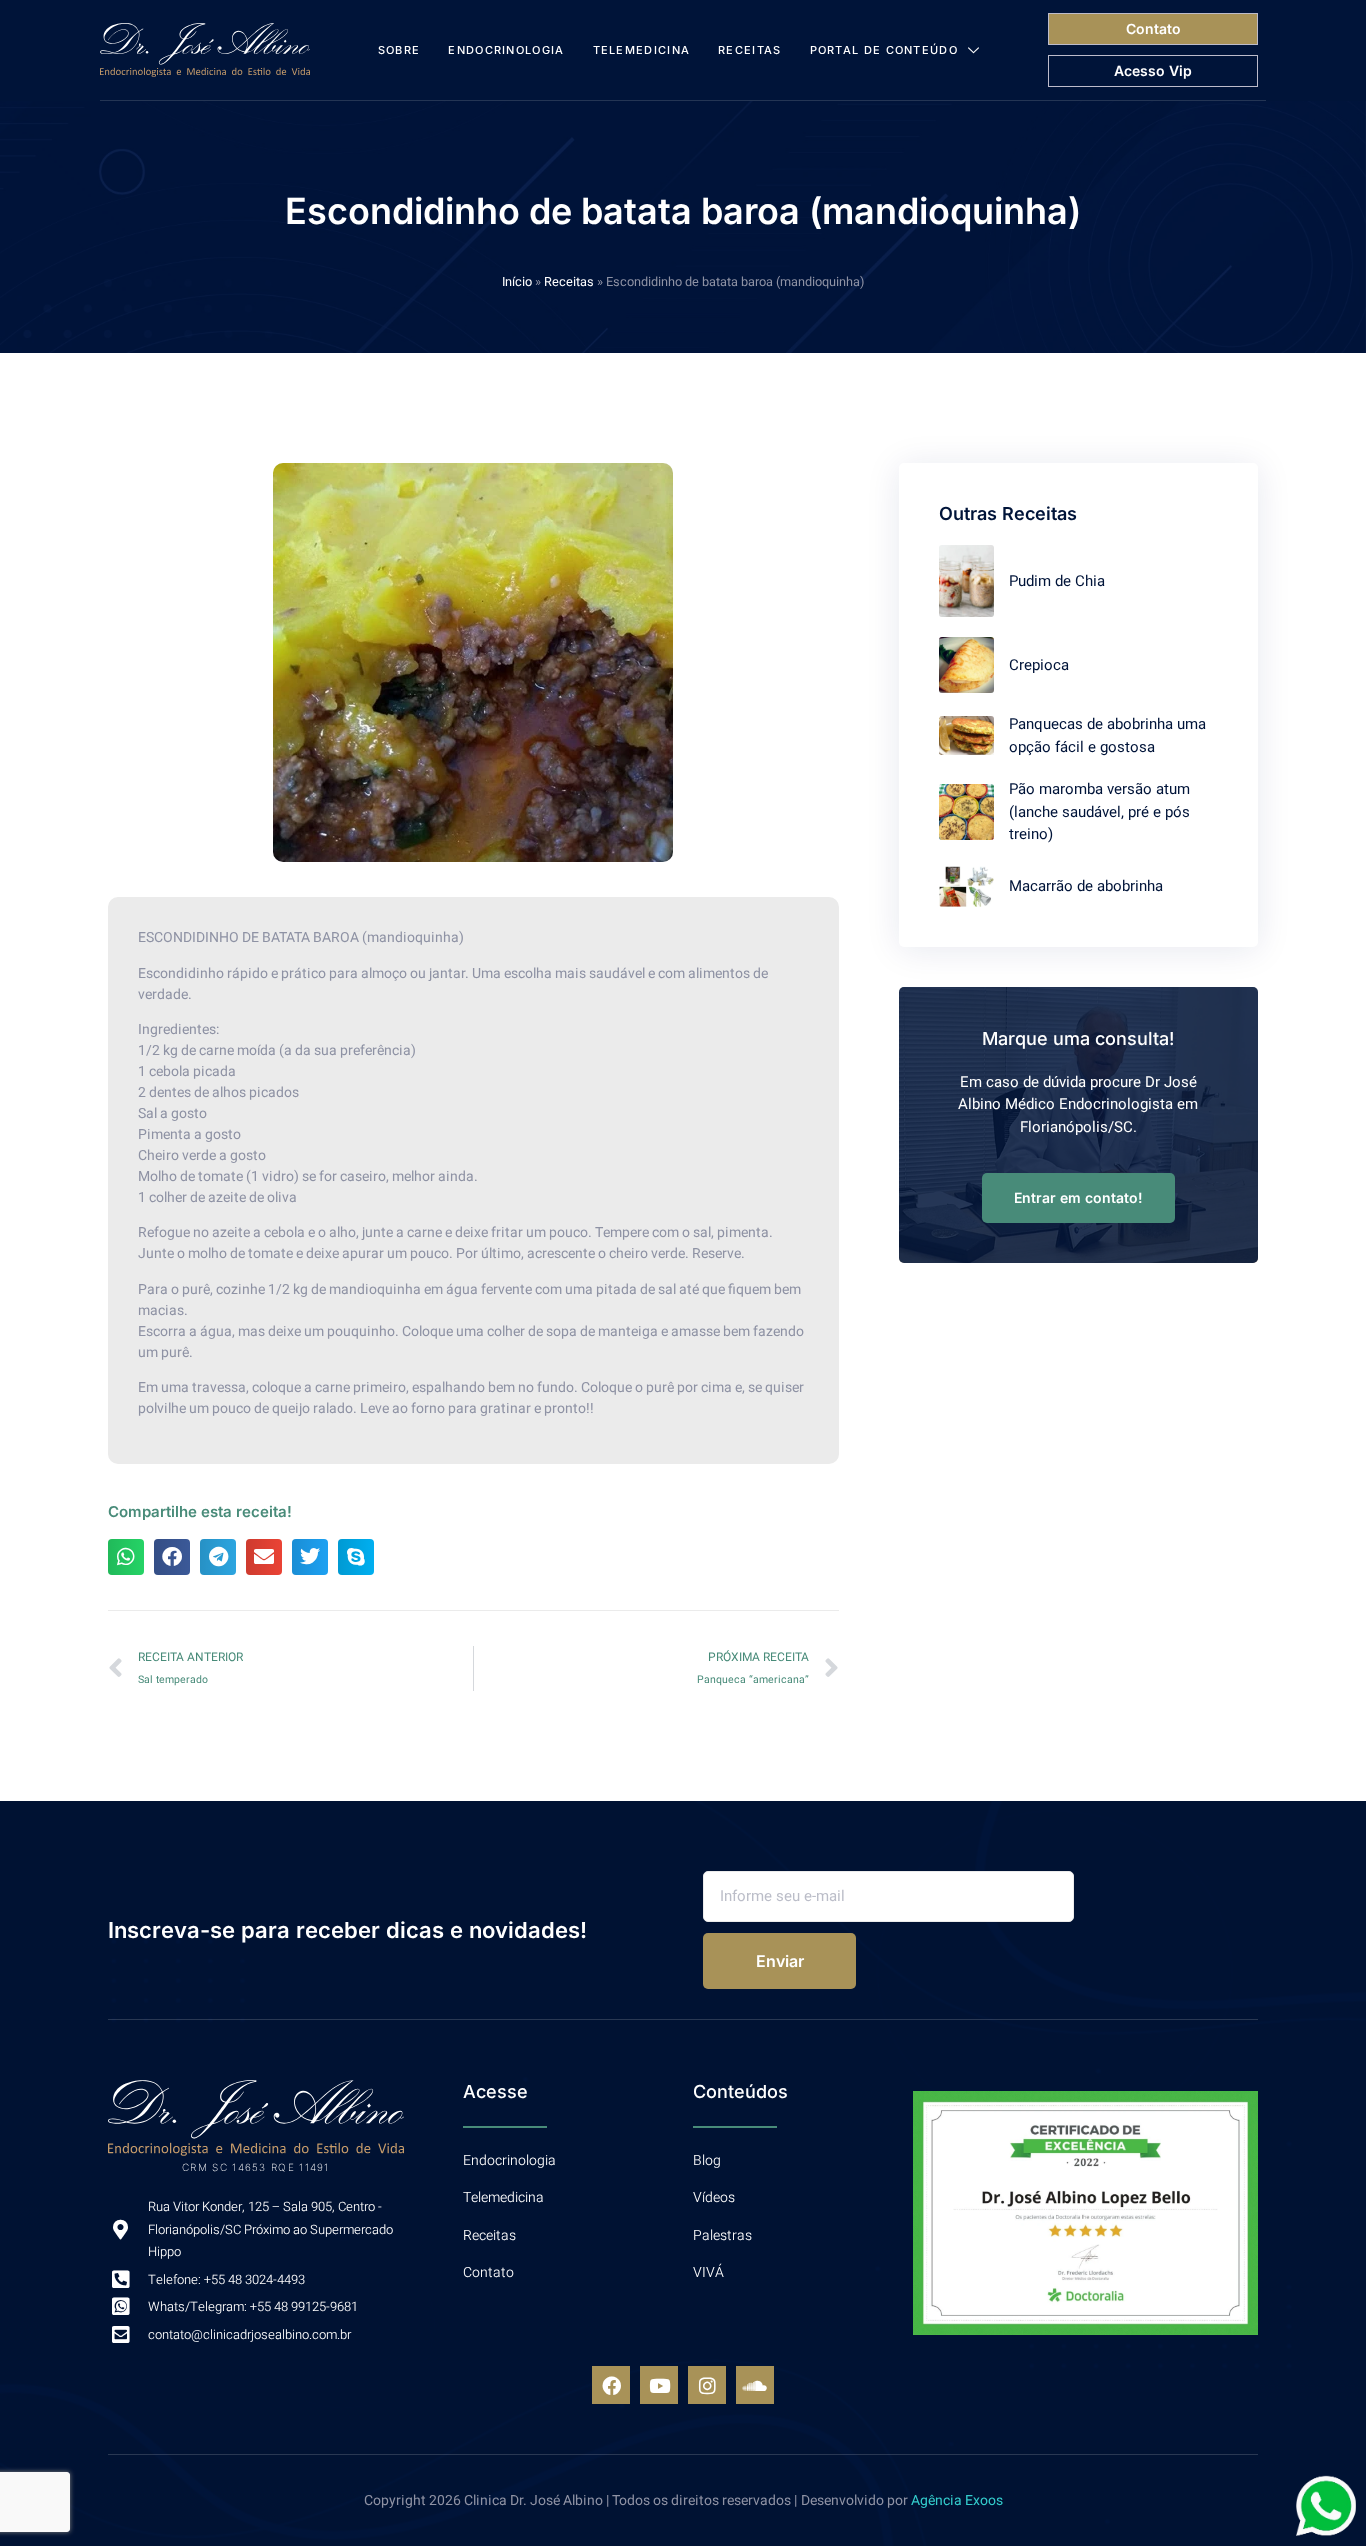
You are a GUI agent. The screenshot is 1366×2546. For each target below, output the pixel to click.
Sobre (399, 50)
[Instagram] (707, 2385)
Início (517, 282)
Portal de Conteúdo (884, 50)
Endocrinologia (506, 50)
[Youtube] (659, 2385)
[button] (126, 1557)
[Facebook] (611, 2385)
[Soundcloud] (755, 2385)
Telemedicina (642, 50)
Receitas (749, 50)
